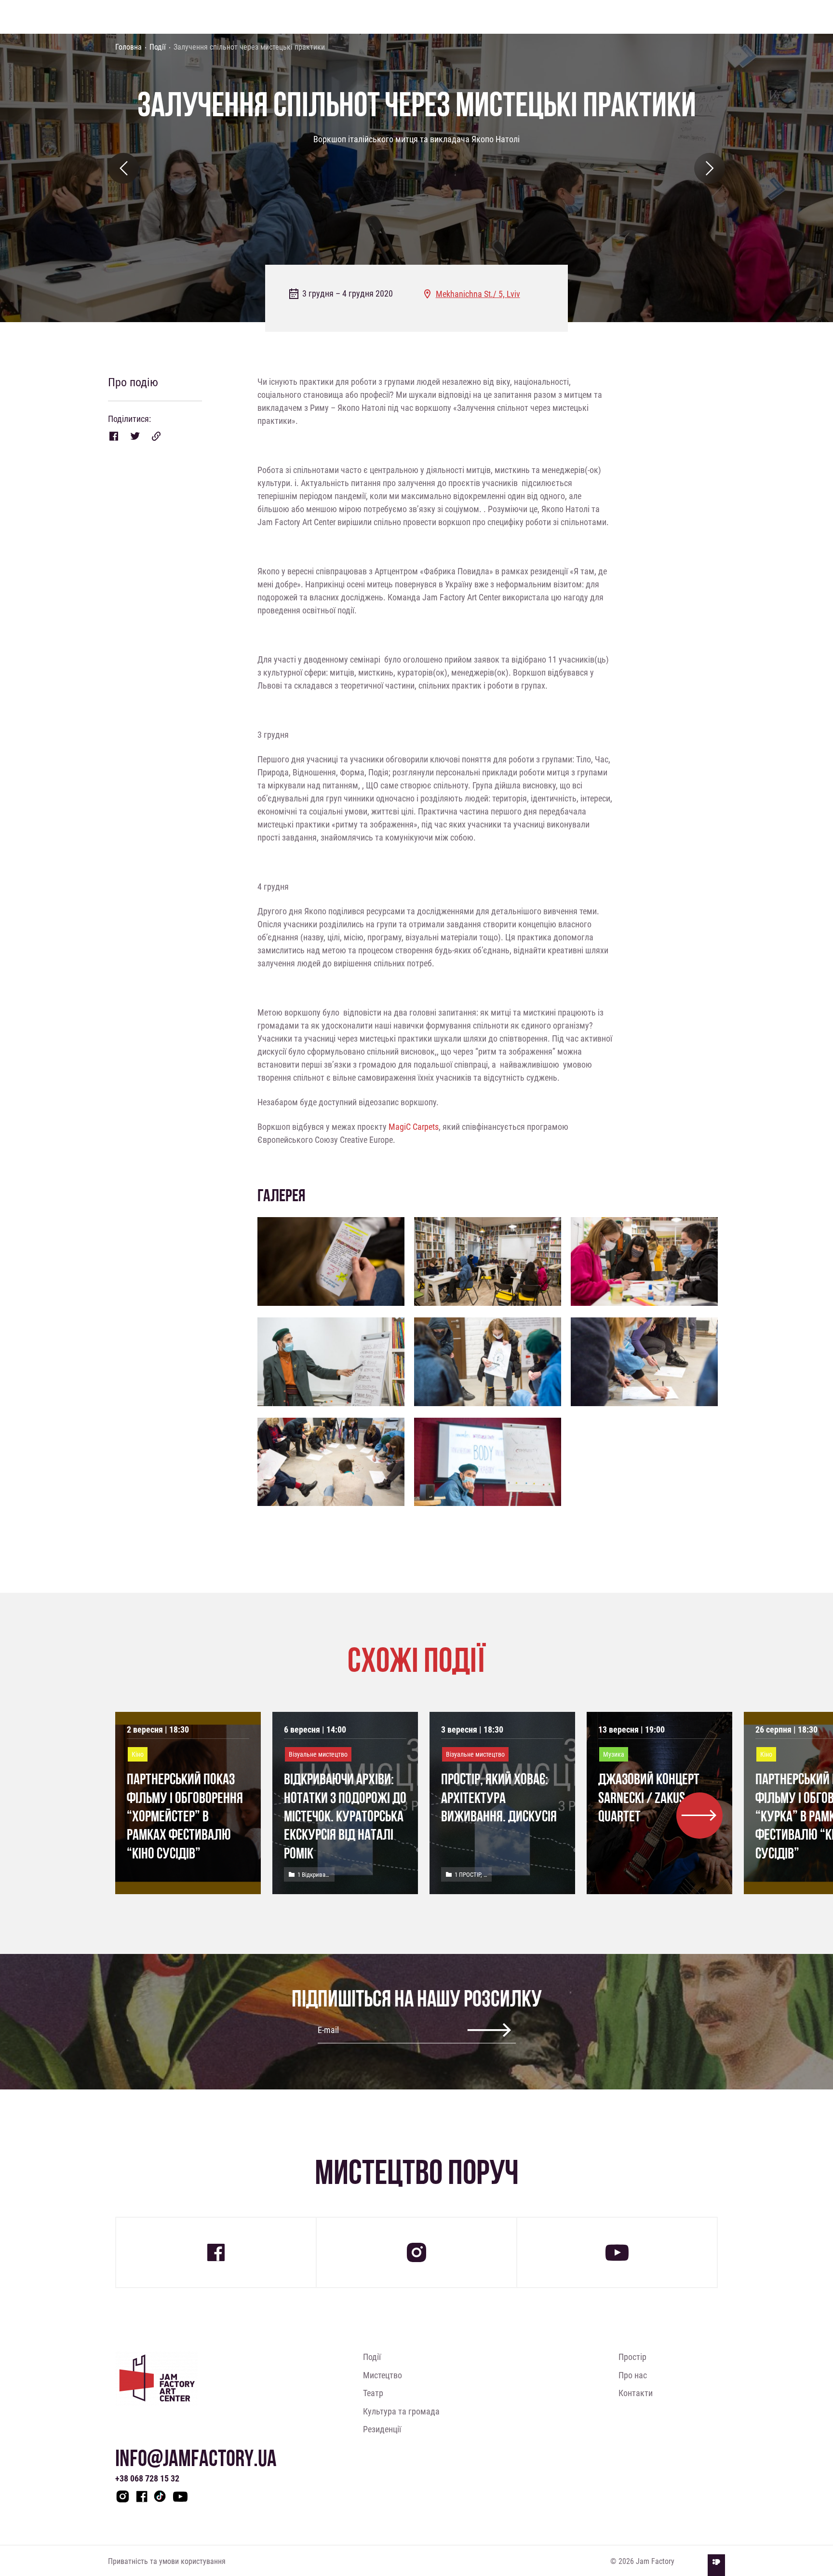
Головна (128, 47)
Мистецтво (383, 2375)
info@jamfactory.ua (196, 2458)
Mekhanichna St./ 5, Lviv (478, 294)
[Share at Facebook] (114, 436)
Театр (373, 2393)
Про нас (633, 2375)
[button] (699, 1816)
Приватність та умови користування (167, 2561)
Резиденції (382, 2429)
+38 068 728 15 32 (147, 2478)
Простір (632, 2357)
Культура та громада (401, 2411)
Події (158, 47)
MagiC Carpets (414, 1126)
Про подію (133, 382)
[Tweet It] (135, 436)
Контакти (636, 2393)
